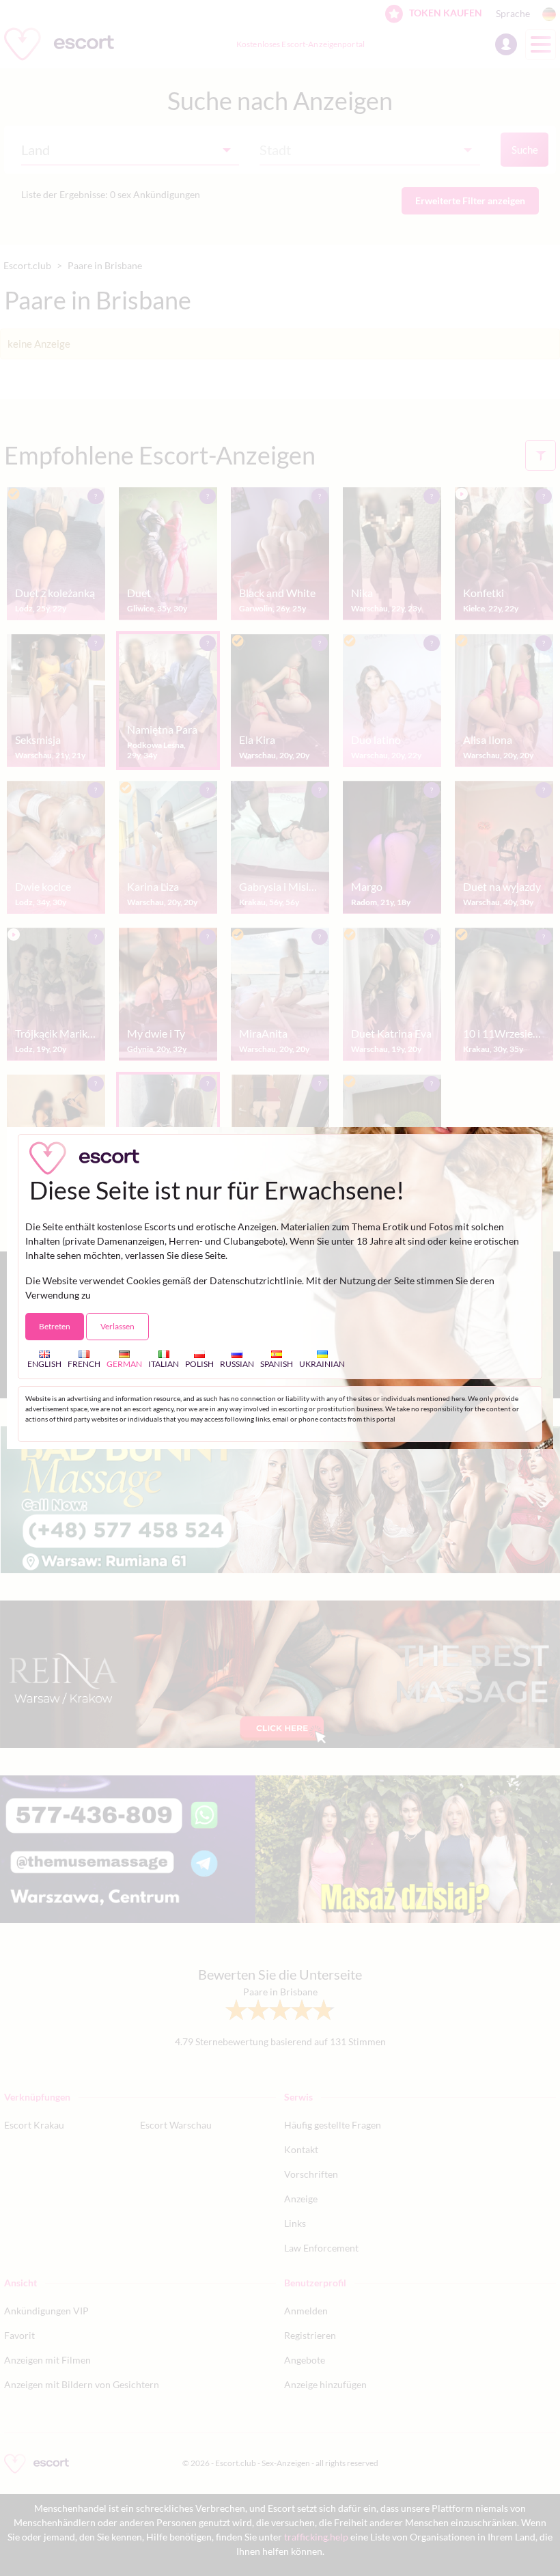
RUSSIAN (237, 1363)
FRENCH (84, 1363)
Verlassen (117, 1326)
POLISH (199, 1363)
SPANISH (277, 1363)
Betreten (55, 1326)
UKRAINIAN (322, 1363)
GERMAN (124, 1363)
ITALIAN (164, 1363)
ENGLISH (44, 1363)
